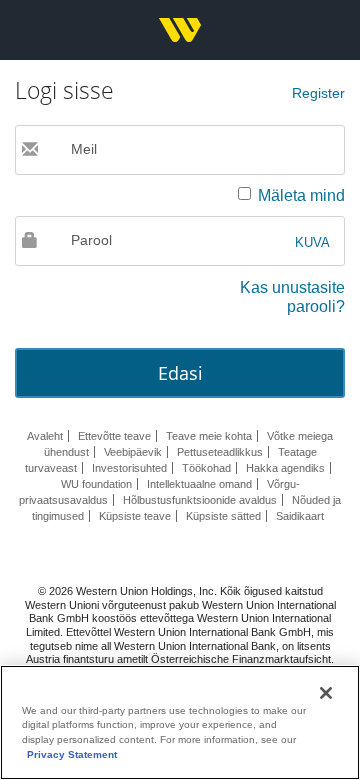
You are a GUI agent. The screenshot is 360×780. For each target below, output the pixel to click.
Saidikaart (300, 516)
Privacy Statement (72, 754)
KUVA (312, 242)
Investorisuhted (129, 468)
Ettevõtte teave (114, 436)
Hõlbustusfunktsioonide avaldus (200, 500)
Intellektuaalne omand (199, 484)
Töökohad (206, 468)
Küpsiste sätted (223, 516)
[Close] (326, 693)
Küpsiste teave (135, 516)
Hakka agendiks (285, 468)
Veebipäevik (133, 452)
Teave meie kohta (209, 436)
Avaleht (45, 436)
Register (318, 93)
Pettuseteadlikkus (220, 452)
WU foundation (96, 484)
